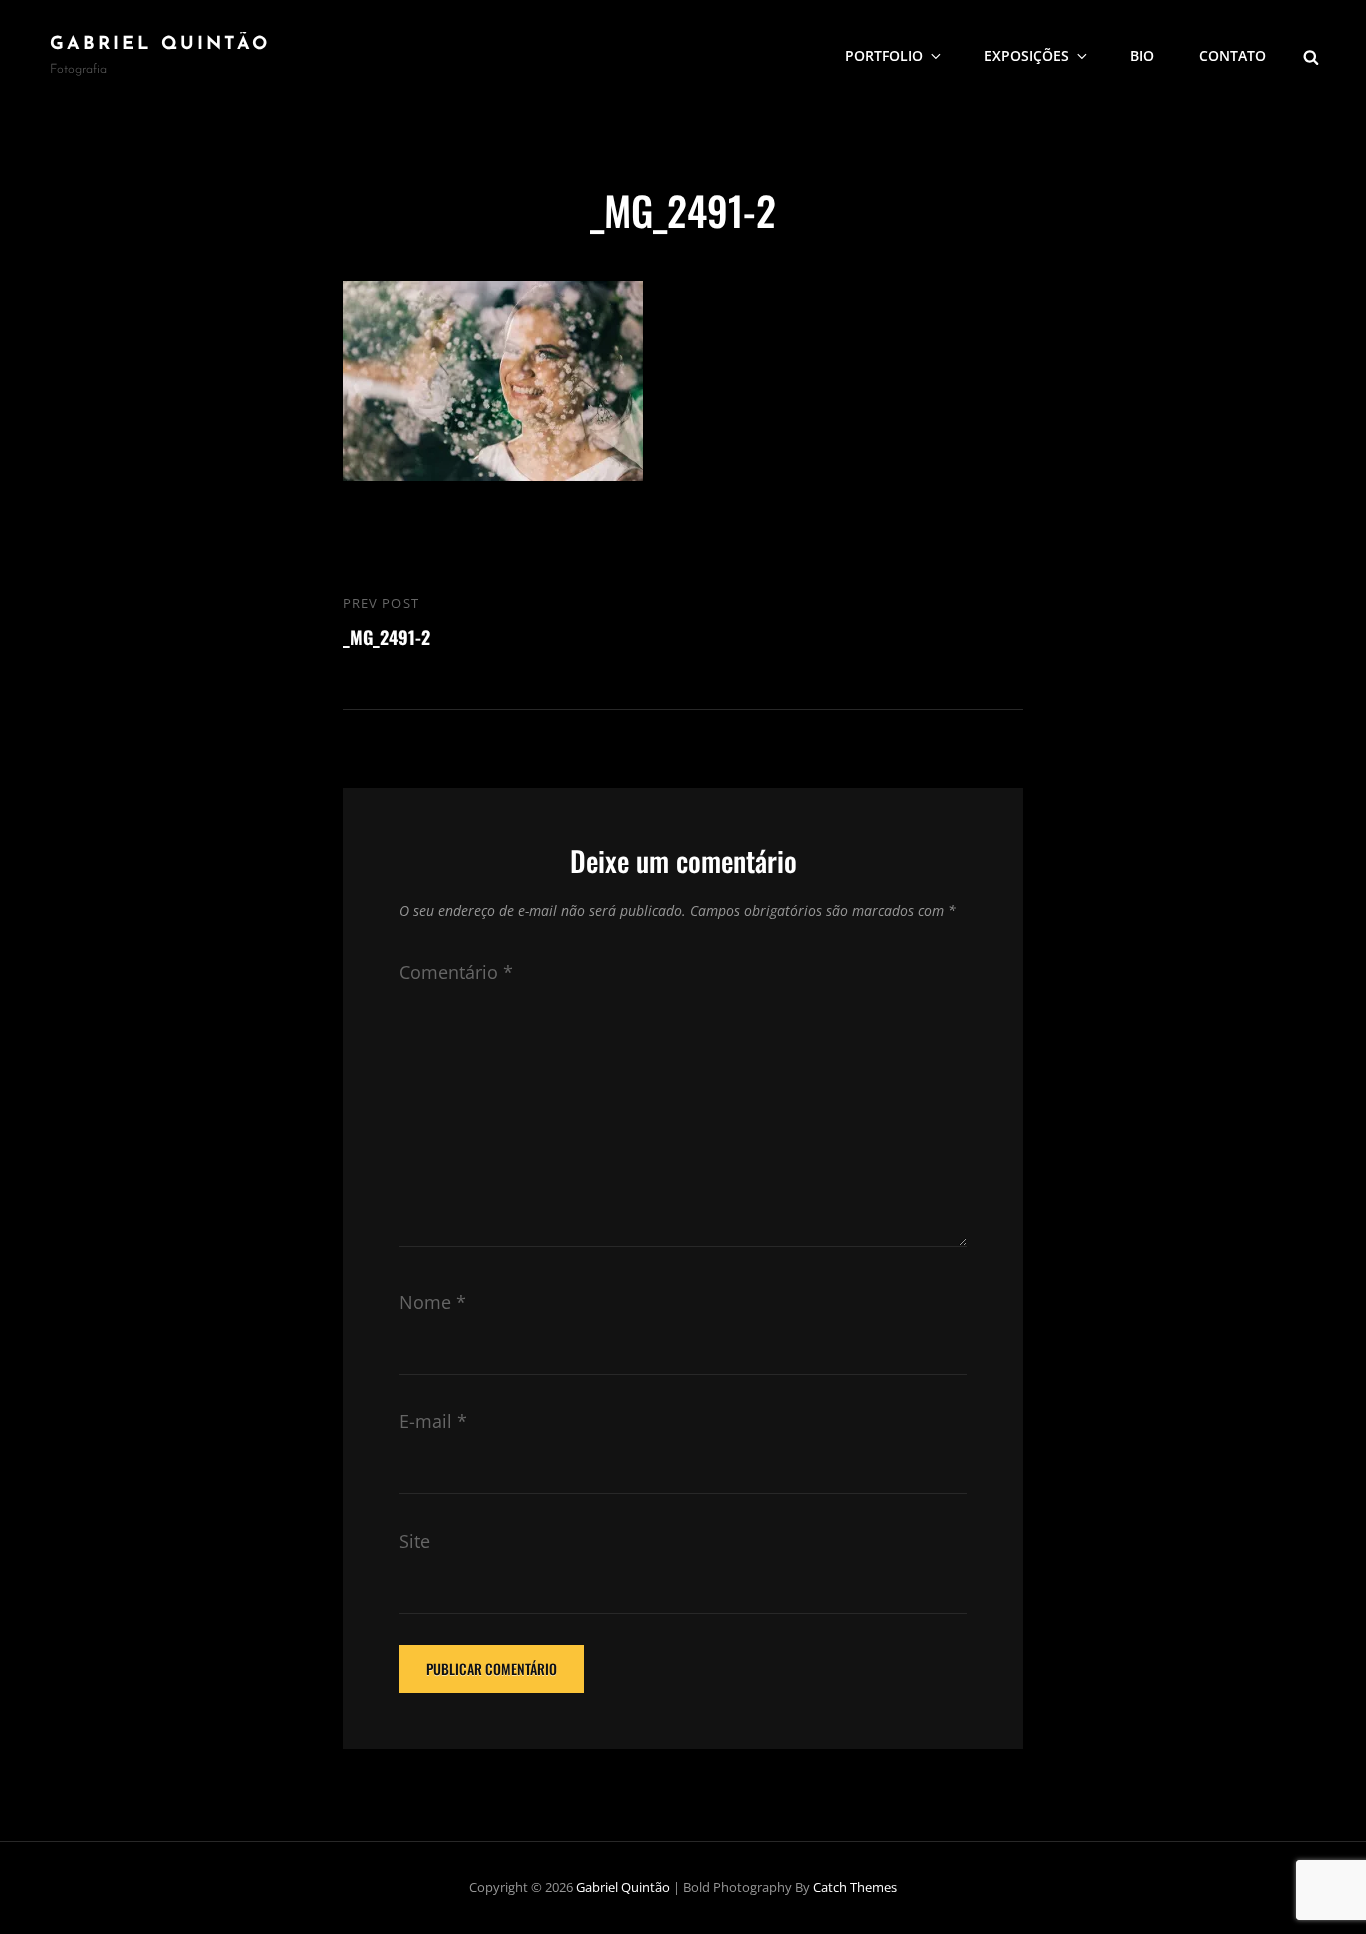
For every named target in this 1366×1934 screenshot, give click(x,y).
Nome (432, 1302)
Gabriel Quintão (160, 45)
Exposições (1026, 55)
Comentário (456, 972)
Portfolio (884, 55)
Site (414, 1541)
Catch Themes (855, 1887)
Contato (1232, 55)
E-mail (433, 1421)
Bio (1142, 55)
